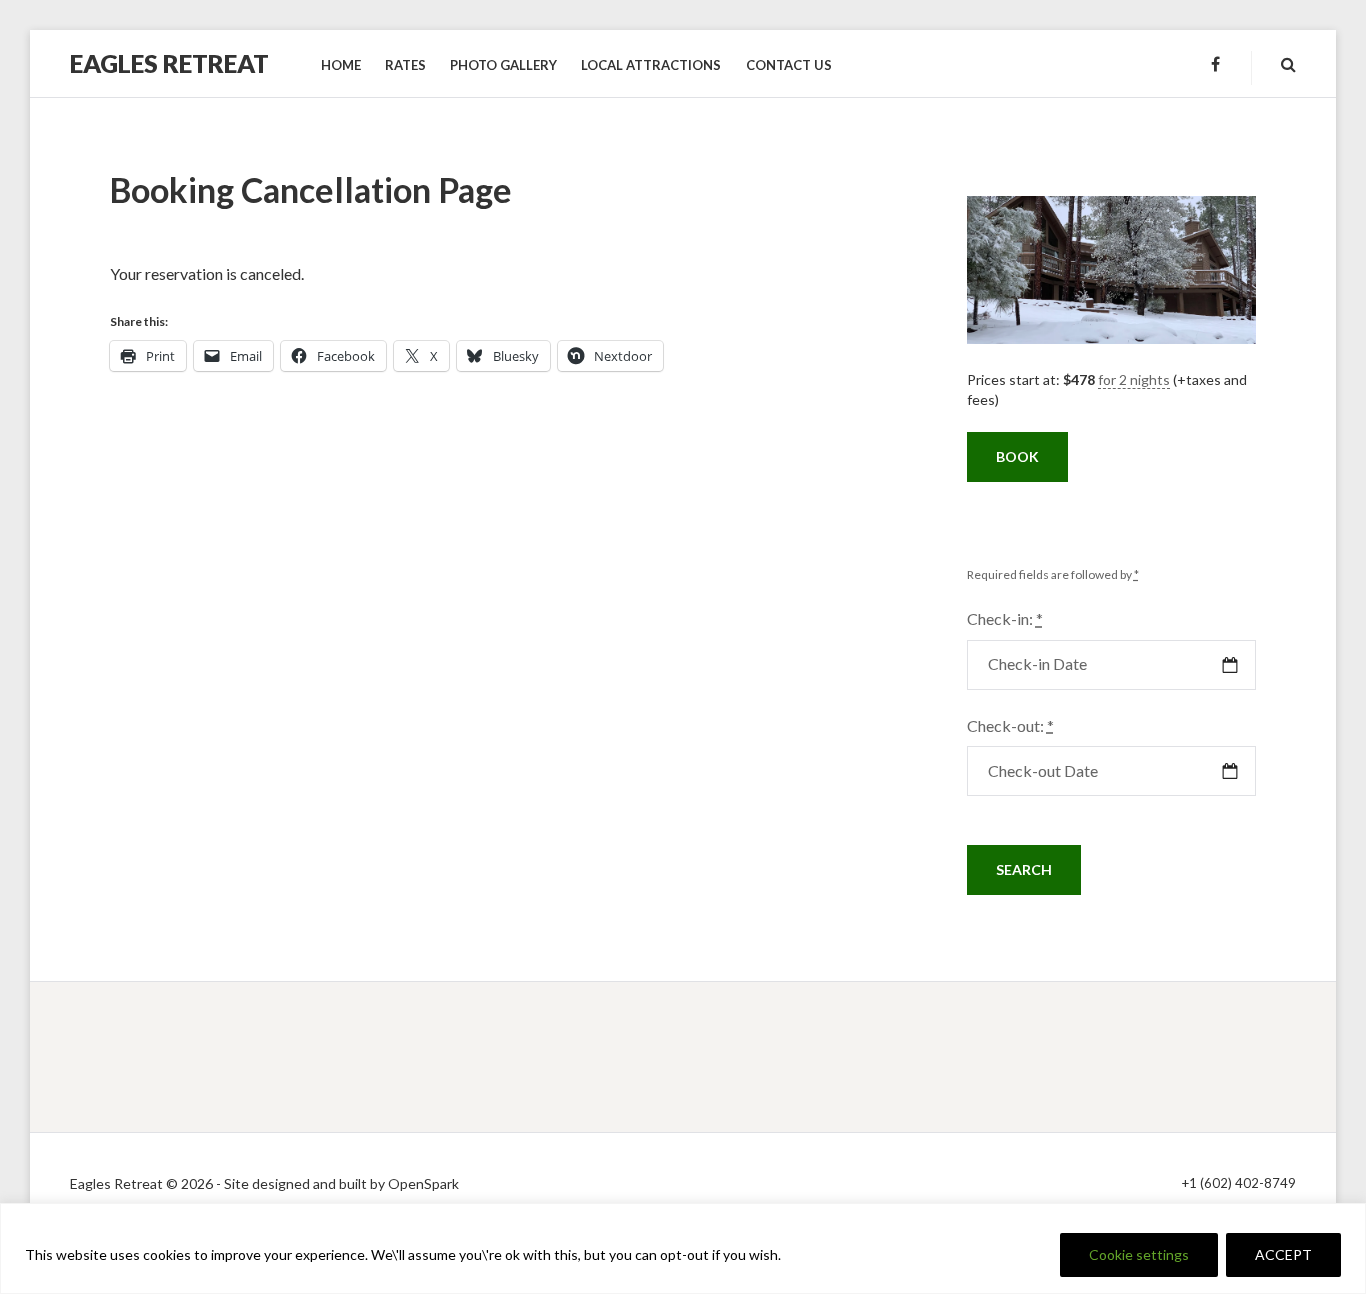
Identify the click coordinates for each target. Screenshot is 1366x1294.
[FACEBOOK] (1215, 65)
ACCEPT (1283, 1254)
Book (1017, 456)
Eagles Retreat (169, 63)
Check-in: (1005, 618)
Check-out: (1010, 725)
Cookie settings (1139, 1254)
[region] (683, 1248)
